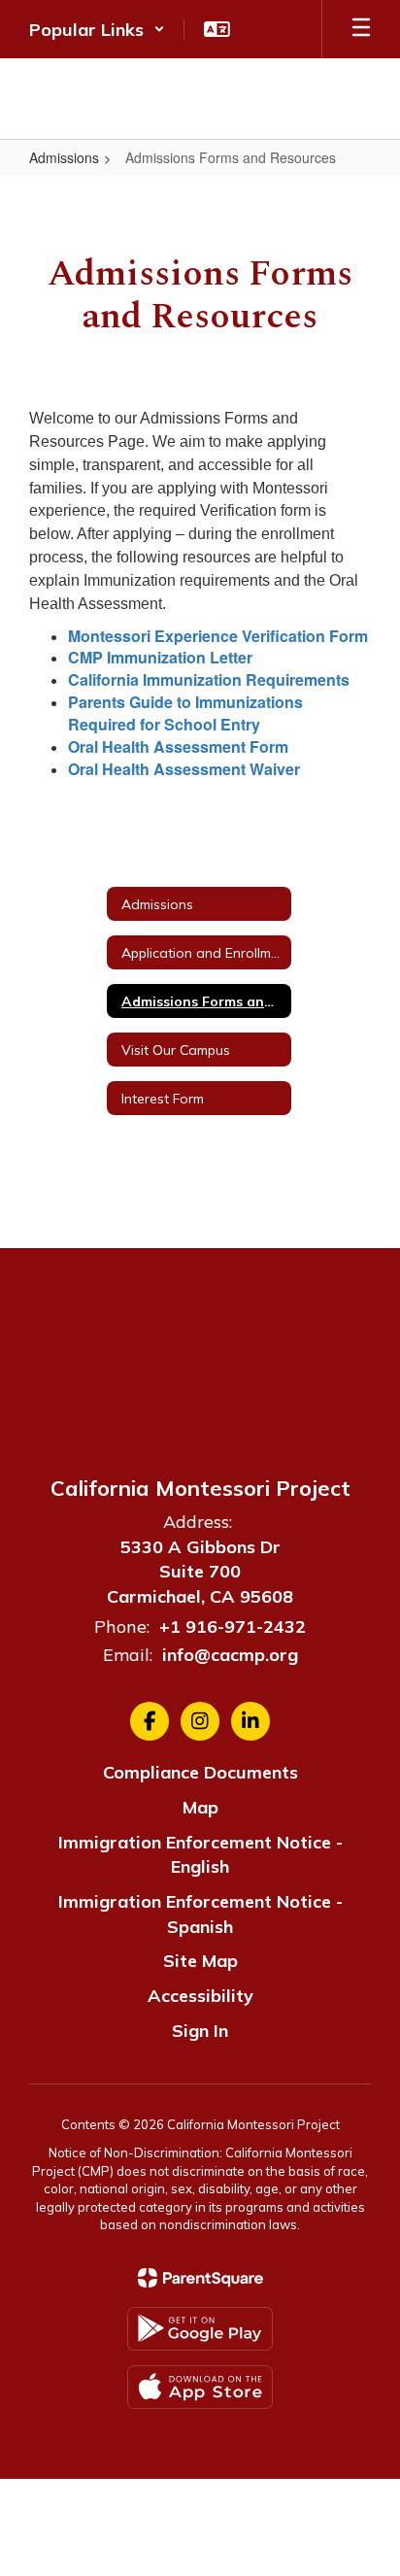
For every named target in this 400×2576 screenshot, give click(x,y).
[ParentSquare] (200, 2278)
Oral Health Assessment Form (178, 746)
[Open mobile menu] (361, 29)
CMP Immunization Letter (160, 657)
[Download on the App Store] (200, 2387)
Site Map (200, 1961)
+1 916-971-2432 (233, 1627)
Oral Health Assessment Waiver (184, 769)
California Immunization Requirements (209, 679)
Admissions (64, 157)
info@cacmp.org (230, 1655)
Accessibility (200, 1996)
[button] (97, 29)
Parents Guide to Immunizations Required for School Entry (185, 713)
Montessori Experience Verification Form (218, 636)
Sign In (200, 2031)
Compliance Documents (200, 1772)
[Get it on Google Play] (200, 2329)
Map (200, 1807)
